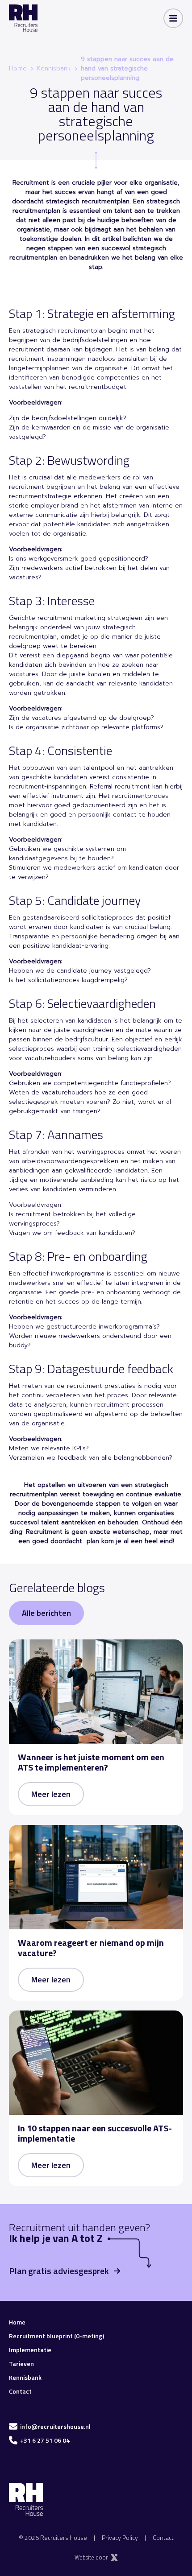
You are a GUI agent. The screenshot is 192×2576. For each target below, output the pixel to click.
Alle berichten (46, 1613)
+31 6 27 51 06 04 (45, 2440)
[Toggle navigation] (173, 18)
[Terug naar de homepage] (23, 18)
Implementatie (30, 2350)
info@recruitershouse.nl (55, 2426)
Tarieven (21, 2363)
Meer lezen (51, 1794)
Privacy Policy (120, 2537)
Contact (20, 2391)
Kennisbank (54, 68)
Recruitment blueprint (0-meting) (56, 2336)
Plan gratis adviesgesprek (59, 2271)
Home (18, 68)
